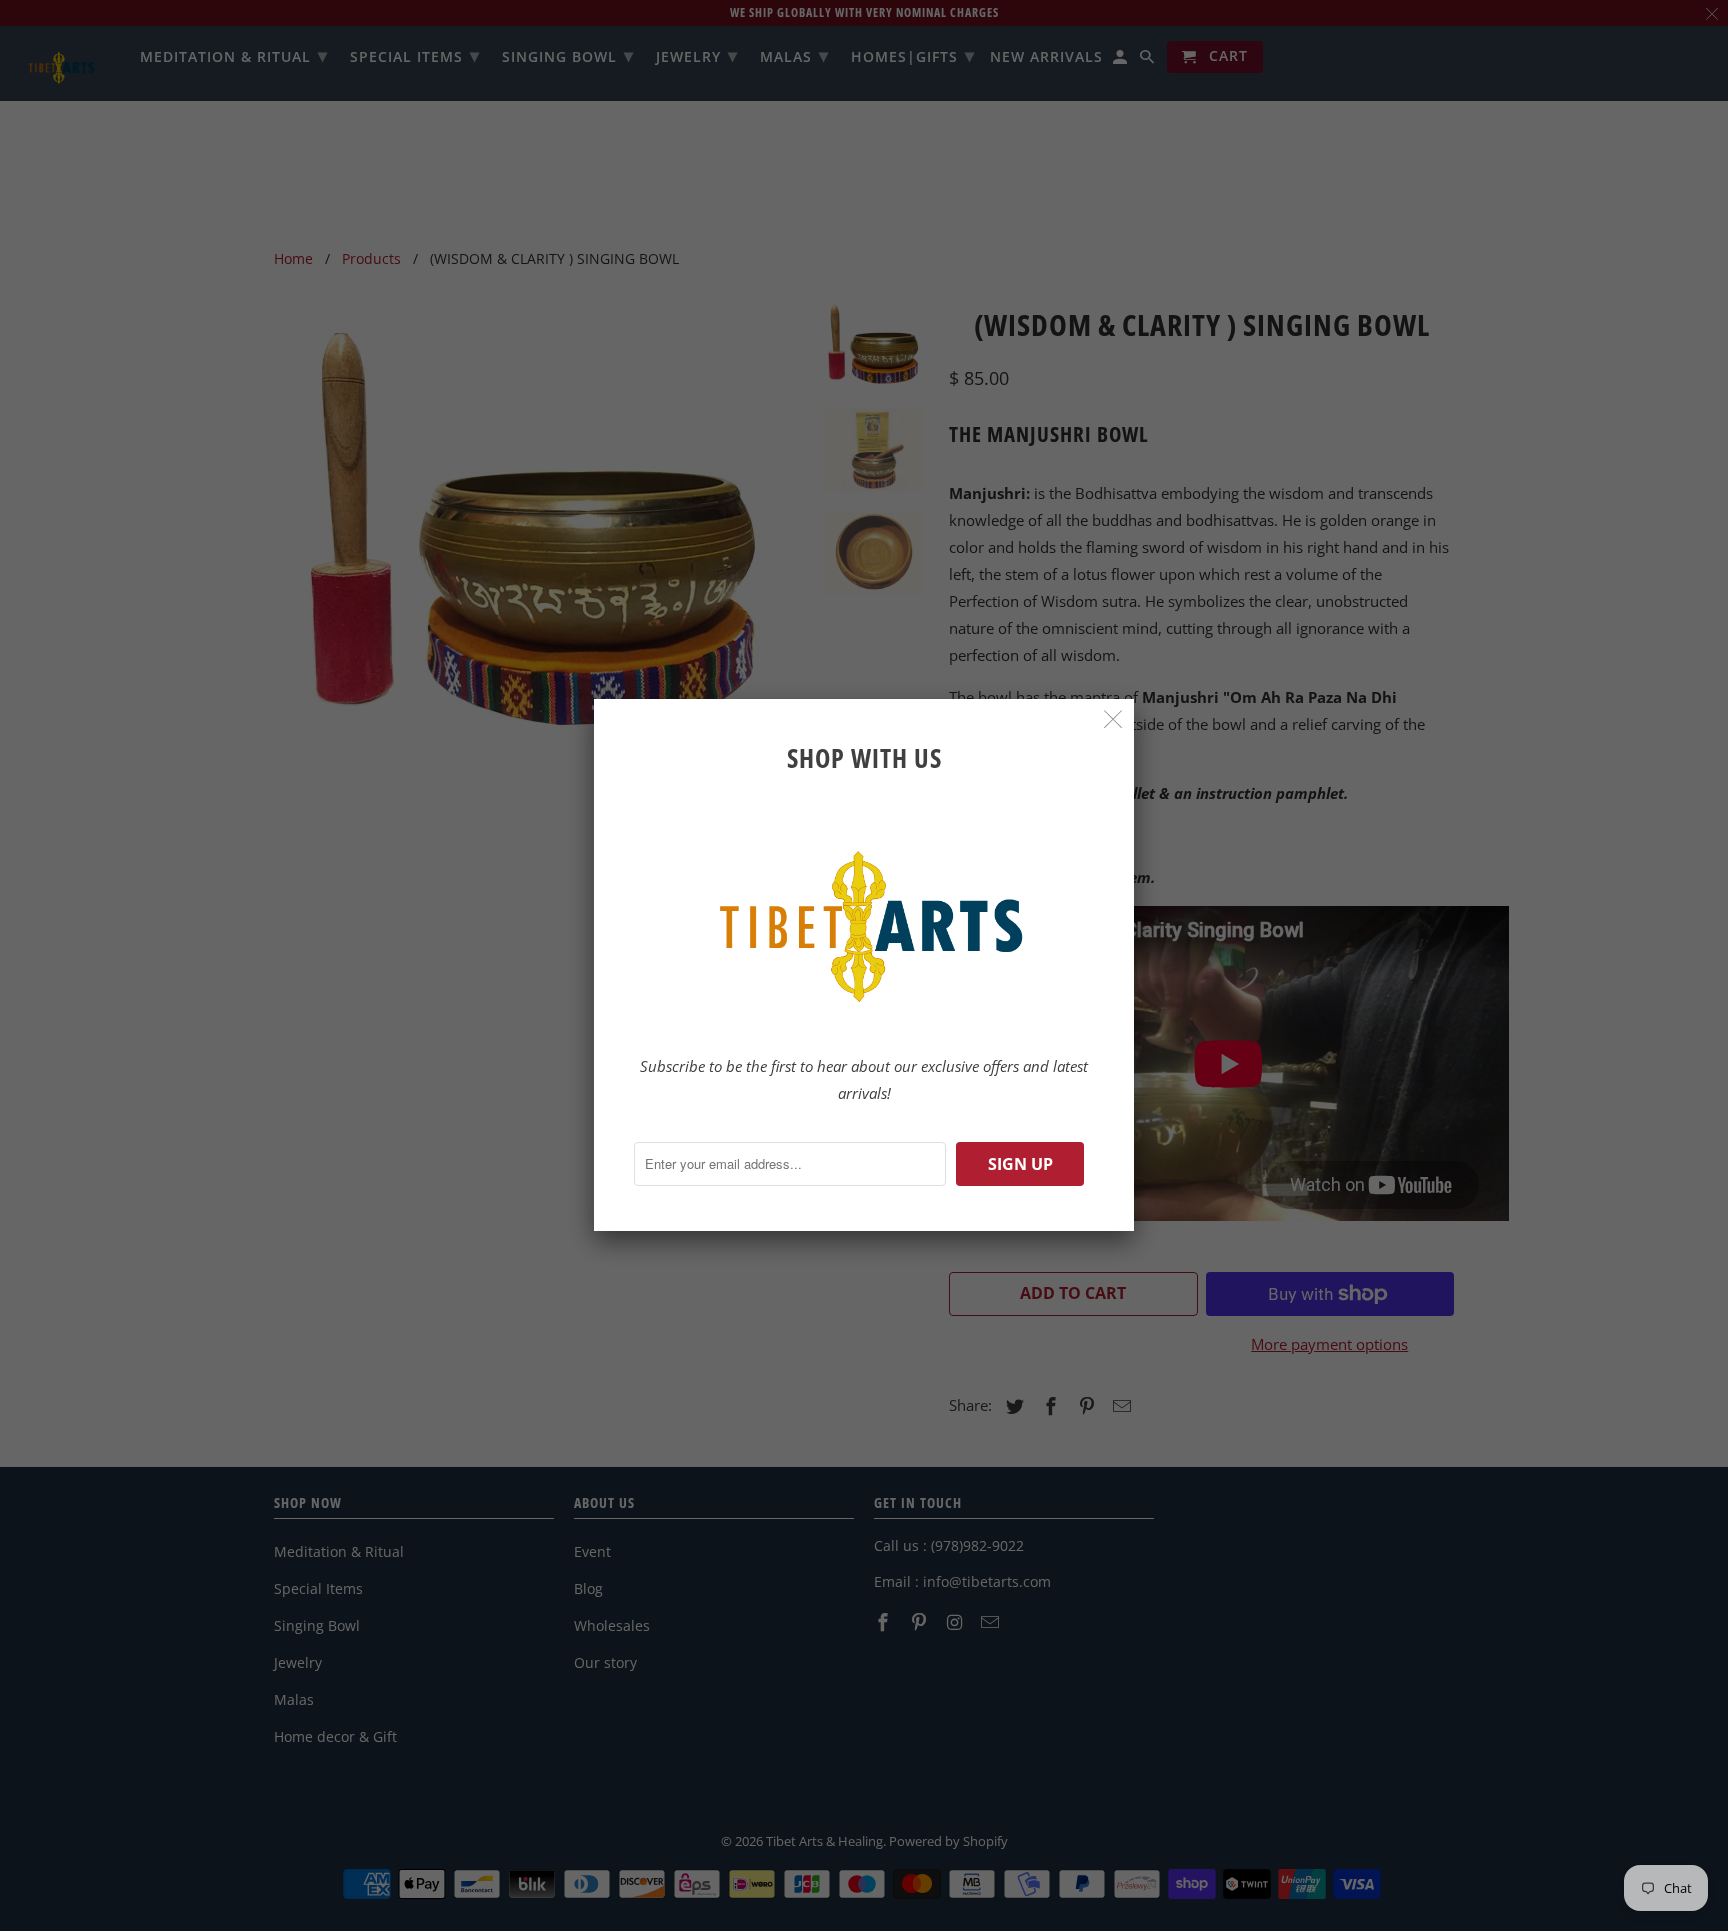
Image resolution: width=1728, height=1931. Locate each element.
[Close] (1113, 719)
